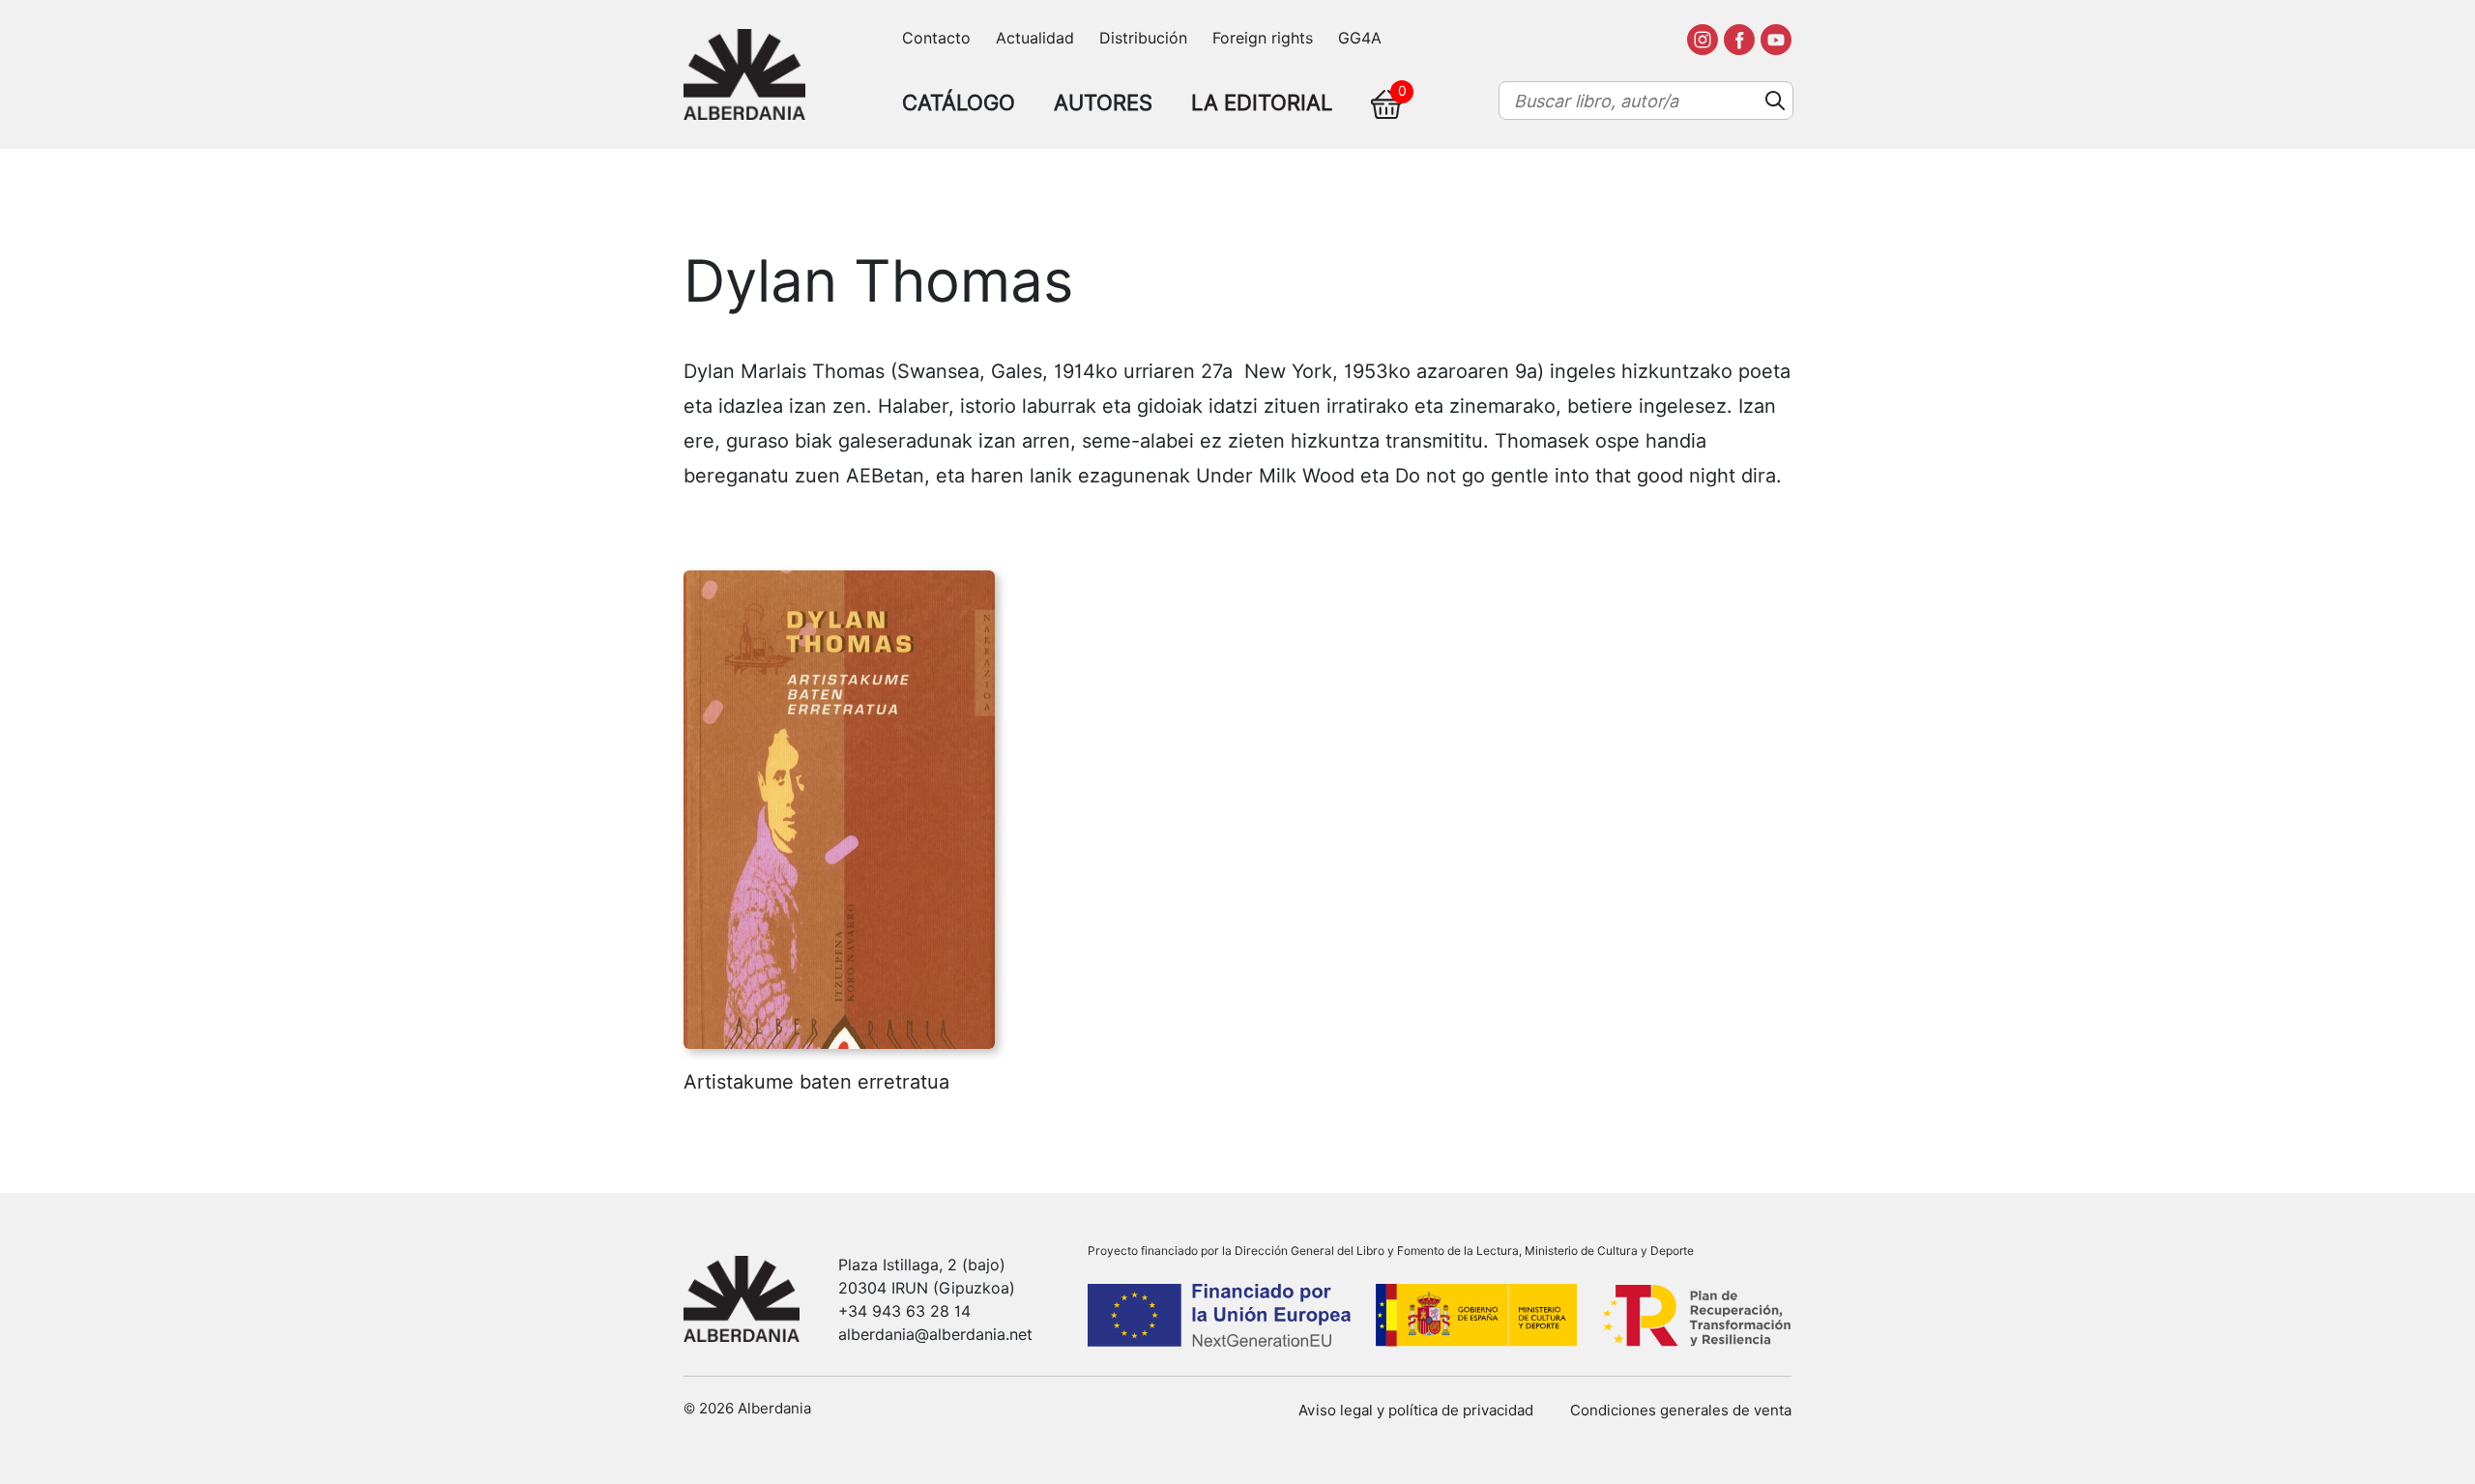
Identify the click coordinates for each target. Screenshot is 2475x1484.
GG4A (1360, 38)
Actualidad (1035, 38)
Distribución (1143, 38)
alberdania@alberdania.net (935, 1335)
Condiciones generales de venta (1681, 1411)
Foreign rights (1263, 38)
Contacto (936, 38)
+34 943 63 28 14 (904, 1311)
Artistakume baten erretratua (816, 1082)
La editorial (1262, 102)
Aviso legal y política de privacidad (1416, 1411)
